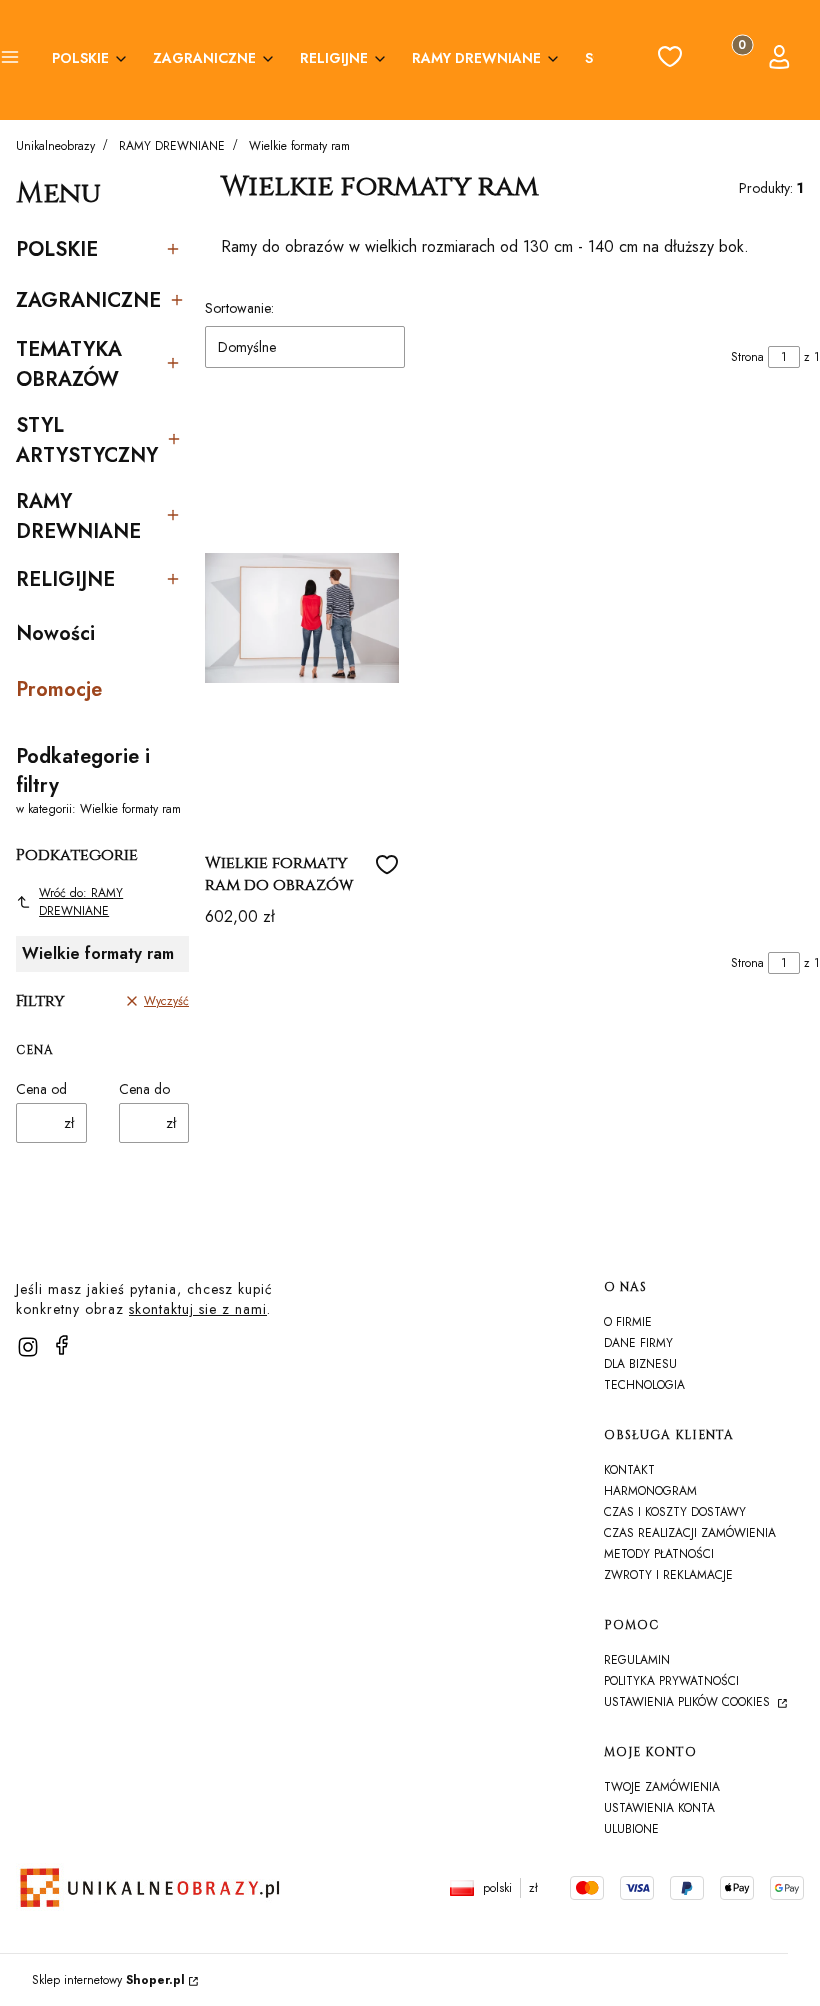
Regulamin (637, 1660)
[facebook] (62, 1345)
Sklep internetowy (108, 1980)
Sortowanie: (239, 308)
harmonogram (650, 1491)
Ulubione (631, 1829)
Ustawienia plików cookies (689, 1702)
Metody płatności (659, 1554)
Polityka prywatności (671, 1681)
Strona (747, 357)
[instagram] (28, 1347)
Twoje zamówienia (662, 1787)
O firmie (628, 1322)
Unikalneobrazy (55, 146)
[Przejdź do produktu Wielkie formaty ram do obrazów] (302, 618)
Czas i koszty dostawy (675, 1512)
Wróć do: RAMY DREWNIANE (81, 902)
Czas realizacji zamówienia (690, 1533)
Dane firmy (638, 1343)
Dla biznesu (640, 1364)
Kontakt (629, 1470)
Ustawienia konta (659, 1808)
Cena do (144, 1089)
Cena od (41, 1089)
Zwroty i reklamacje (668, 1575)
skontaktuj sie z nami (198, 1309)
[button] (10, 60)
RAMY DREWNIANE (172, 146)
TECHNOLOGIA (644, 1385)
